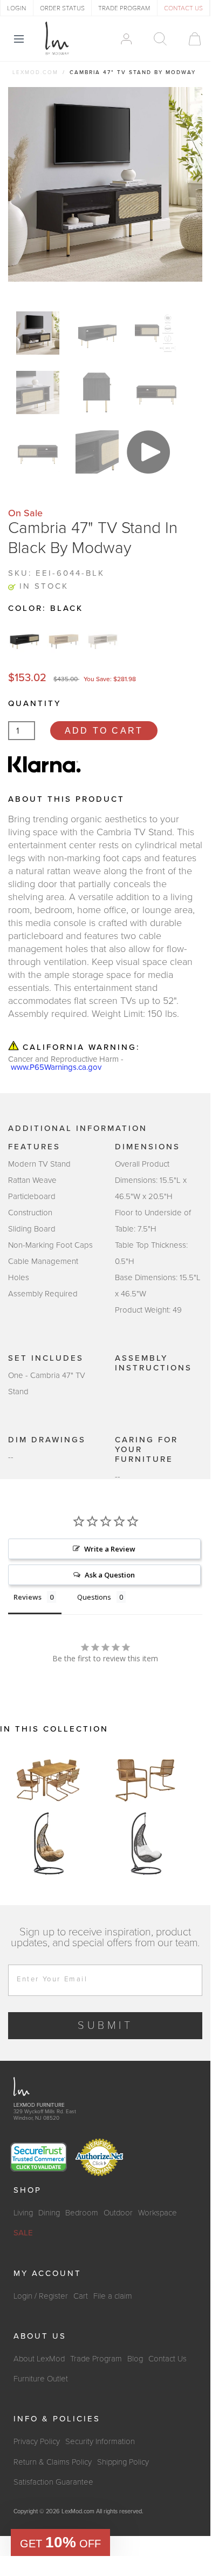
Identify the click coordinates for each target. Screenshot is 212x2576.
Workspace (158, 2213)
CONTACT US (183, 8)
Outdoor (118, 2213)
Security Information (100, 2441)
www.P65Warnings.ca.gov (56, 1067)
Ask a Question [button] (110, 1575)
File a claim (113, 2296)
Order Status (62, 8)
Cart (81, 2296)
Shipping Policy (123, 2462)
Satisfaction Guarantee (53, 2482)
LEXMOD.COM (35, 72)
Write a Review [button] (110, 1549)
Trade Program (96, 2359)
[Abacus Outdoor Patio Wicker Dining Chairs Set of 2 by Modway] (146, 1779)
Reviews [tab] (28, 1597)
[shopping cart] (190, 39)
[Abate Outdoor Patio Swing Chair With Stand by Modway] (49, 1843)
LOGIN (16, 8)
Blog (135, 2359)
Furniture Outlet (41, 2379)
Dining (49, 2213)
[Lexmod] (57, 38)
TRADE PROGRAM (124, 8)
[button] (60, 2542)
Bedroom (82, 2213)
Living (23, 2213)
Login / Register (41, 2296)
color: (46, 608)
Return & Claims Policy (53, 2462)
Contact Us (167, 2359)
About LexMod (39, 2359)
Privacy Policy (37, 2441)
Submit (105, 2026)
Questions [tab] (94, 1597)
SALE (23, 2233)
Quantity (35, 703)
